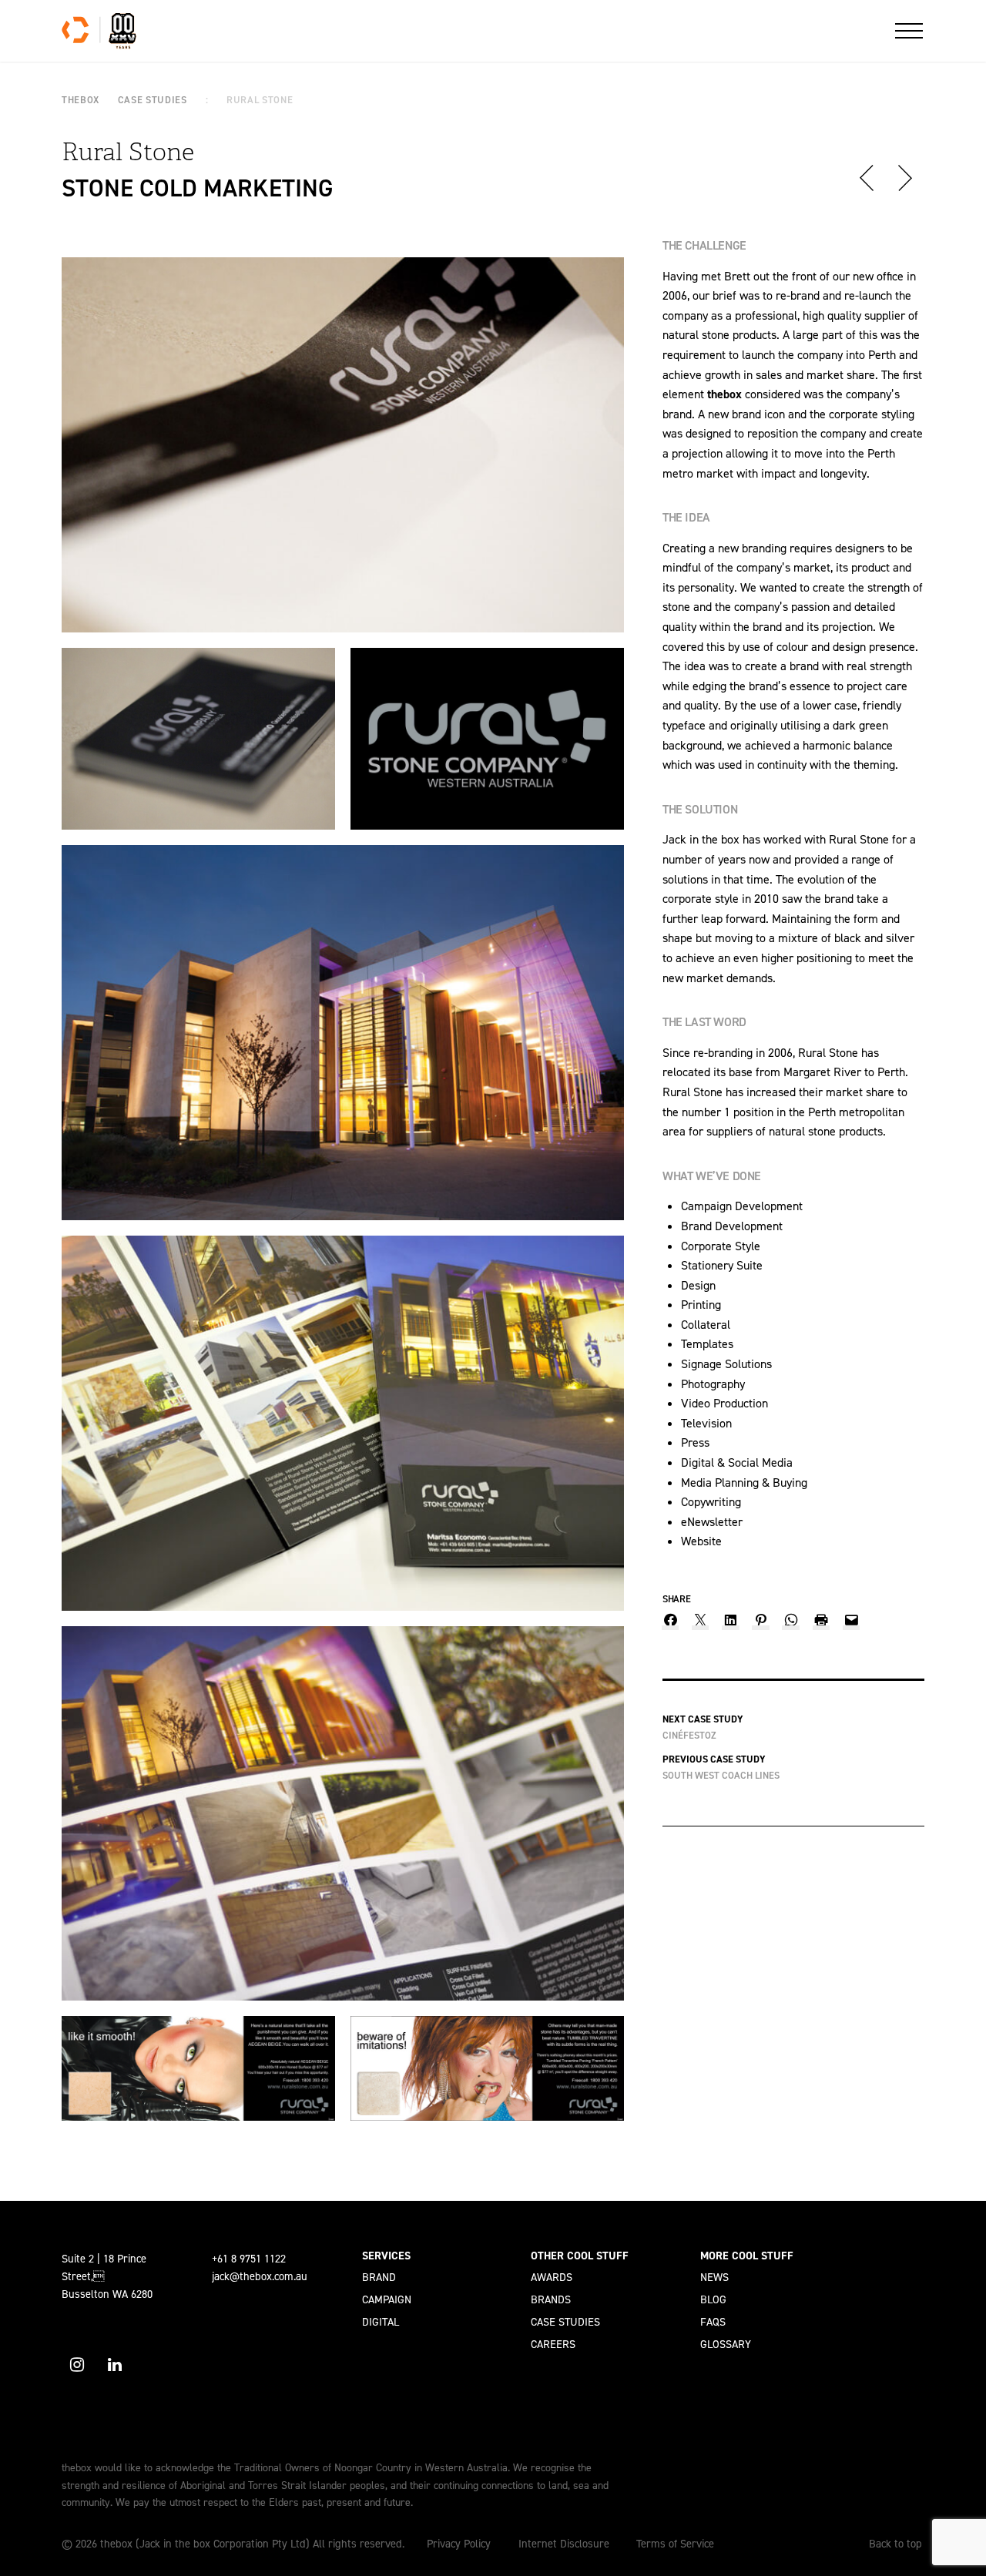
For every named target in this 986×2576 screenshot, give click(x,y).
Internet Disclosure (564, 2544)
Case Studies (565, 2322)
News (714, 2277)
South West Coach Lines (721, 1775)
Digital (381, 2322)
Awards (552, 2277)
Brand (379, 2277)
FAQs (713, 2322)
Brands (551, 2299)
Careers (553, 2344)
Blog (713, 2299)
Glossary (726, 2344)
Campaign (387, 2299)
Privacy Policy (459, 2544)
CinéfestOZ (689, 1735)
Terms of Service (675, 2544)
